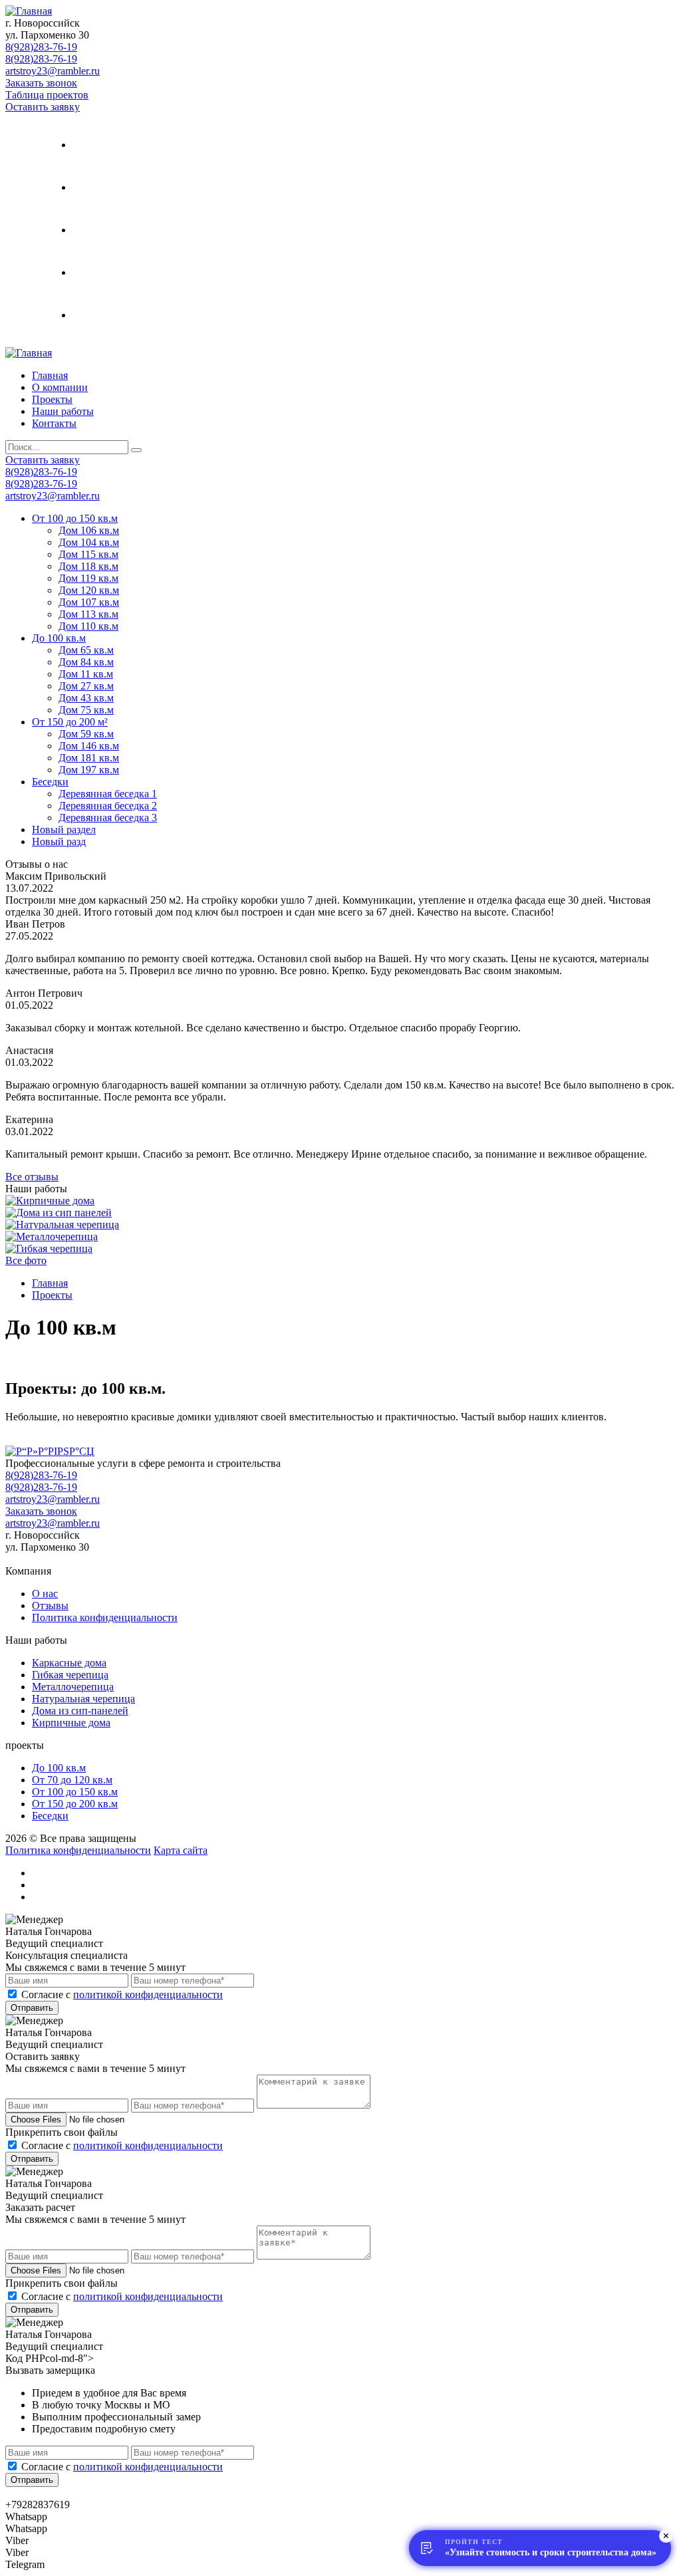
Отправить (32, 2008)
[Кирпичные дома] (50, 1201)
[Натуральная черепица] (62, 1224)
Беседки (50, 782)
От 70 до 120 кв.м (72, 1780)
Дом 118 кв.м (88, 566)
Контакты (127, 315)
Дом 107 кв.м (89, 602)
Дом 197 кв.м (89, 770)
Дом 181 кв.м (89, 758)
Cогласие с (122, 1995)
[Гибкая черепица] (49, 1248)
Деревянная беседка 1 (108, 794)
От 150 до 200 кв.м (75, 1804)
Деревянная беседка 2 (108, 806)
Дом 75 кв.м (86, 710)
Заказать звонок (41, 83)
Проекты (123, 230)
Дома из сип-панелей (80, 1711)
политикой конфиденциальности (148, 1995)
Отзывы (50, 1606)
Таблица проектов (47, 95)
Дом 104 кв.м (89, 542)
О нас (45, 1594)
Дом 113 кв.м (88, 614)
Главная (122, 145)
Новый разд (59, 841)
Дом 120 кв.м (89, 590)
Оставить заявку (43, 107)
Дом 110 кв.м (88, 626)
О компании (134, 187)
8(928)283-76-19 (41, 47)
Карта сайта (181, 1850)
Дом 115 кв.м (88, 554)
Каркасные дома (69, 1663)
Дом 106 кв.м (89, 530)
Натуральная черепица (83, 1699)
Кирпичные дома (71, 1723)
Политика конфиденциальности (105, 1617)
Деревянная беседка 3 (108, 818)
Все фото (26, 1260)
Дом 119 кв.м (88, 578)
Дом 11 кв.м (86, 674)
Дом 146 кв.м (89, 746)
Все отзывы (32, 1177)
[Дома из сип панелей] (59, 1213)
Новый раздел (64, 830)
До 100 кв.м (59, 638)
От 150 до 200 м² (70, 722)
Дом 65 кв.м (86, 650)
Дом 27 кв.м (86, 686)
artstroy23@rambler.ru (53, 71)
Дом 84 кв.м (86, 662)
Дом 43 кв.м (86, 698)
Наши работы (137, 272)
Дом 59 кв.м (86, 734)
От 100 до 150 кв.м (75, 518)
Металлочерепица (73, 1687)
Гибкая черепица (70, 1675)
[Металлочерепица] (52, 1236)
